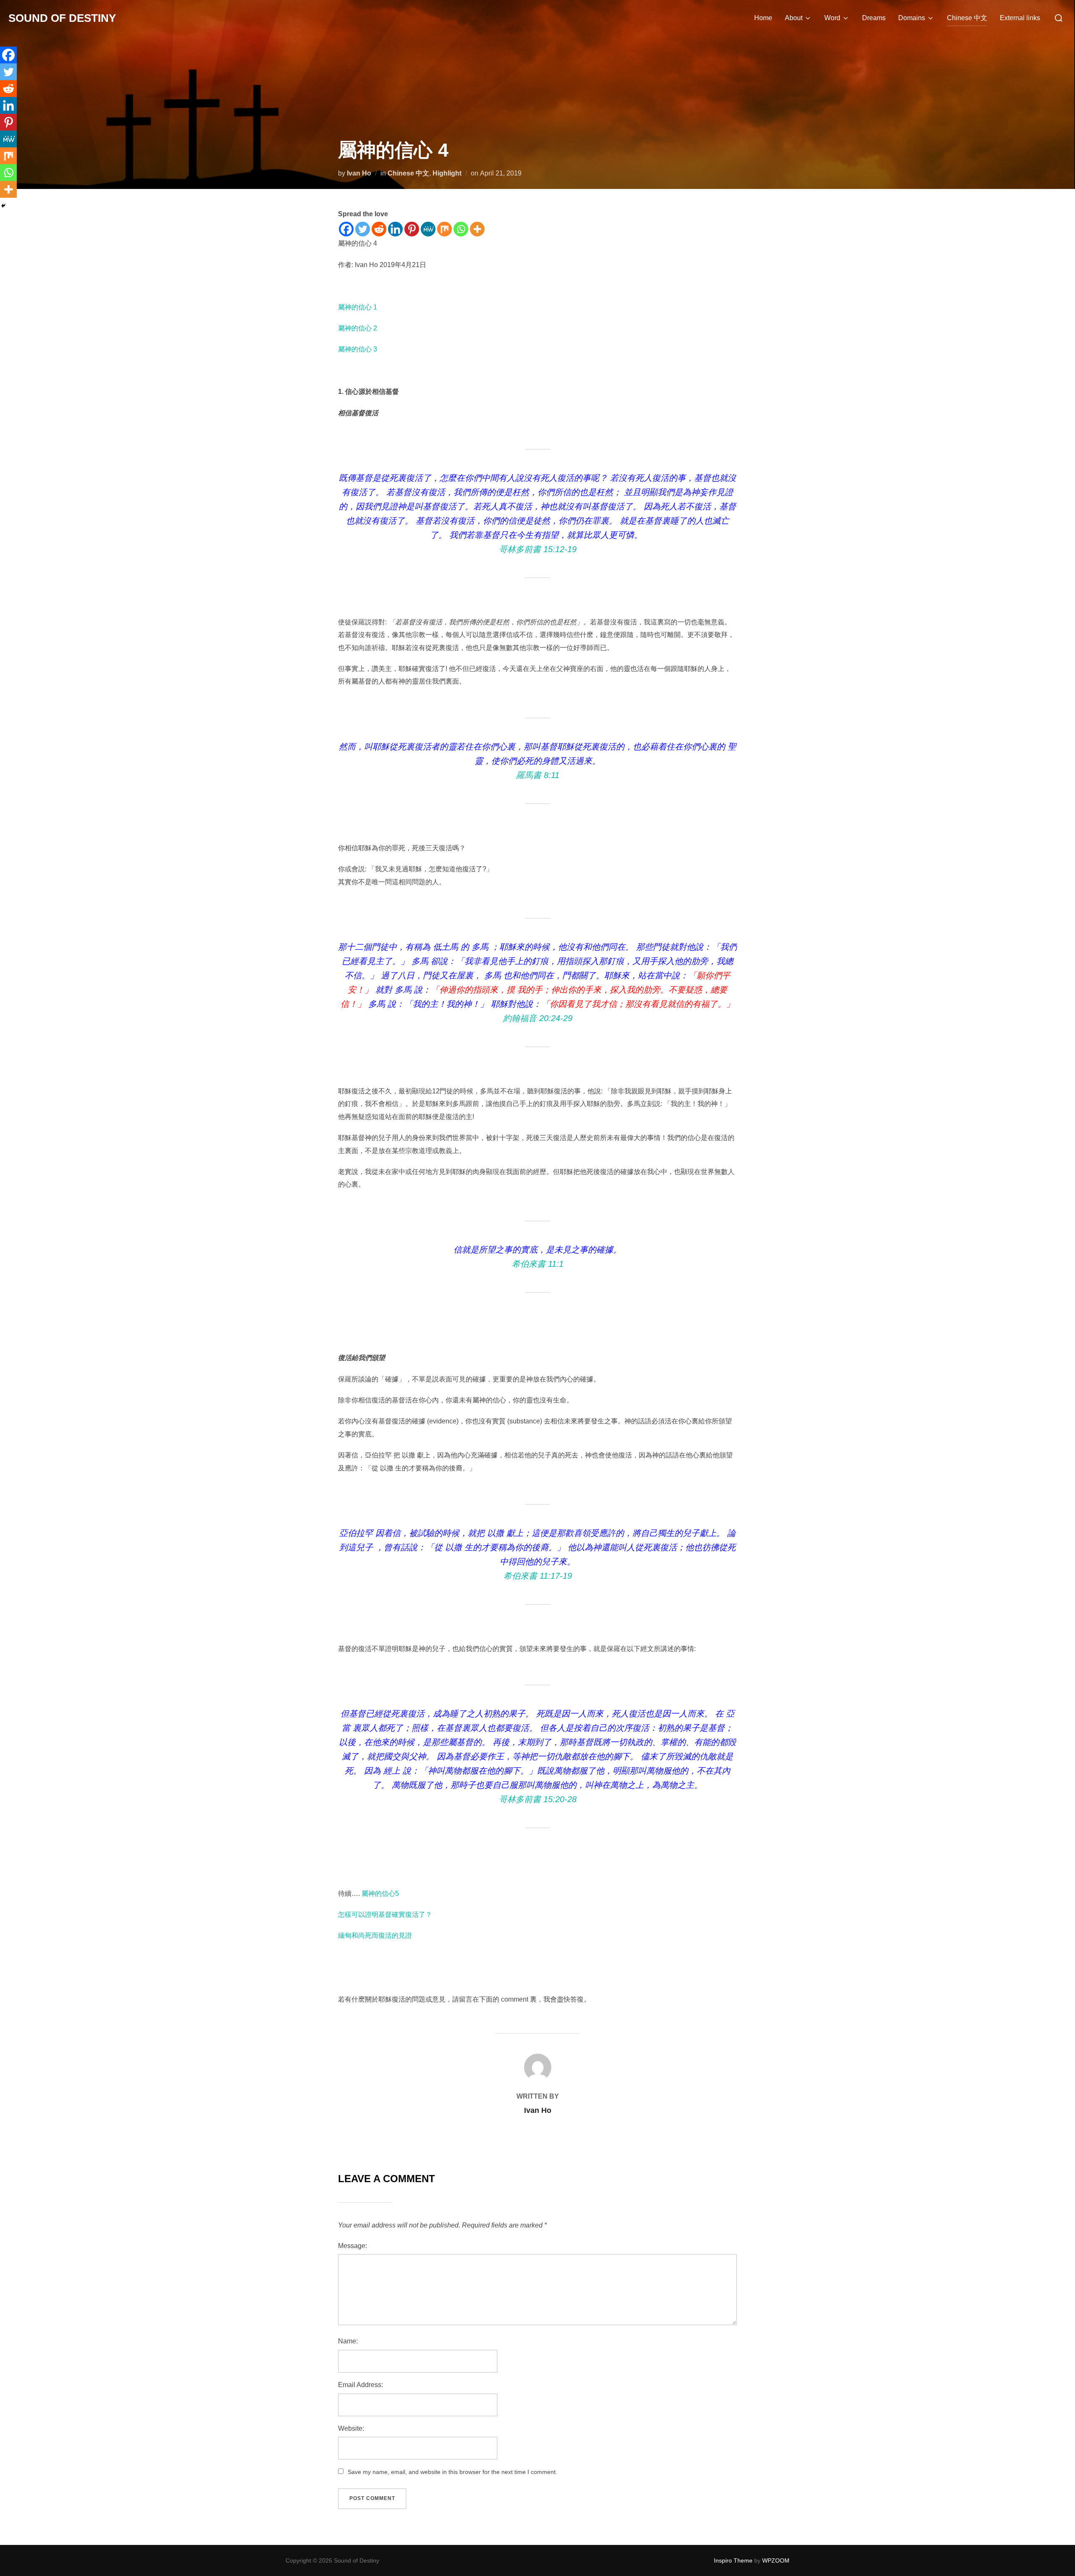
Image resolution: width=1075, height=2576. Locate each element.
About (794, 18)
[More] (477, 229)
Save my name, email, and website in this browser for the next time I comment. (452, 2472)
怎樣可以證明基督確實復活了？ (385, 1914)
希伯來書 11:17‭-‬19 (538, 1576)
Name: (348, 2341)
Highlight (447, 173)
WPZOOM (776, 2560)
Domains (912, 18)
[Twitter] (363, 229)
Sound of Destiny (62, 18)
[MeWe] (428, 229)
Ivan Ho (359, 173)
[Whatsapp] (461, 229)
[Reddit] (379, 229)
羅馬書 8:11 (538, 775)
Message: (353, 2246)
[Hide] (3, 206)
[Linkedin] (395, 229)
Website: (351, 2428)
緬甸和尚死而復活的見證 (375, 1935)
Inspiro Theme (733, 2560)
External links (1020, 18)
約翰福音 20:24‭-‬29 (538, 1018)
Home (763, 18)
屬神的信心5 (380, 1893)
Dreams (874, 18)
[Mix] (444, 229)
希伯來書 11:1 (538, 1264)
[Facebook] (346, 229)
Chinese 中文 (967, 18)
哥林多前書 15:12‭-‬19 (538, 549)
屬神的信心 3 (358, 349)
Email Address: (361, 2385)
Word (832, 18)
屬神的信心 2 (358, 328)
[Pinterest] (412, 229)
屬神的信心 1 (358, 307)
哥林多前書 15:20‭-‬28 (538, 1799)
